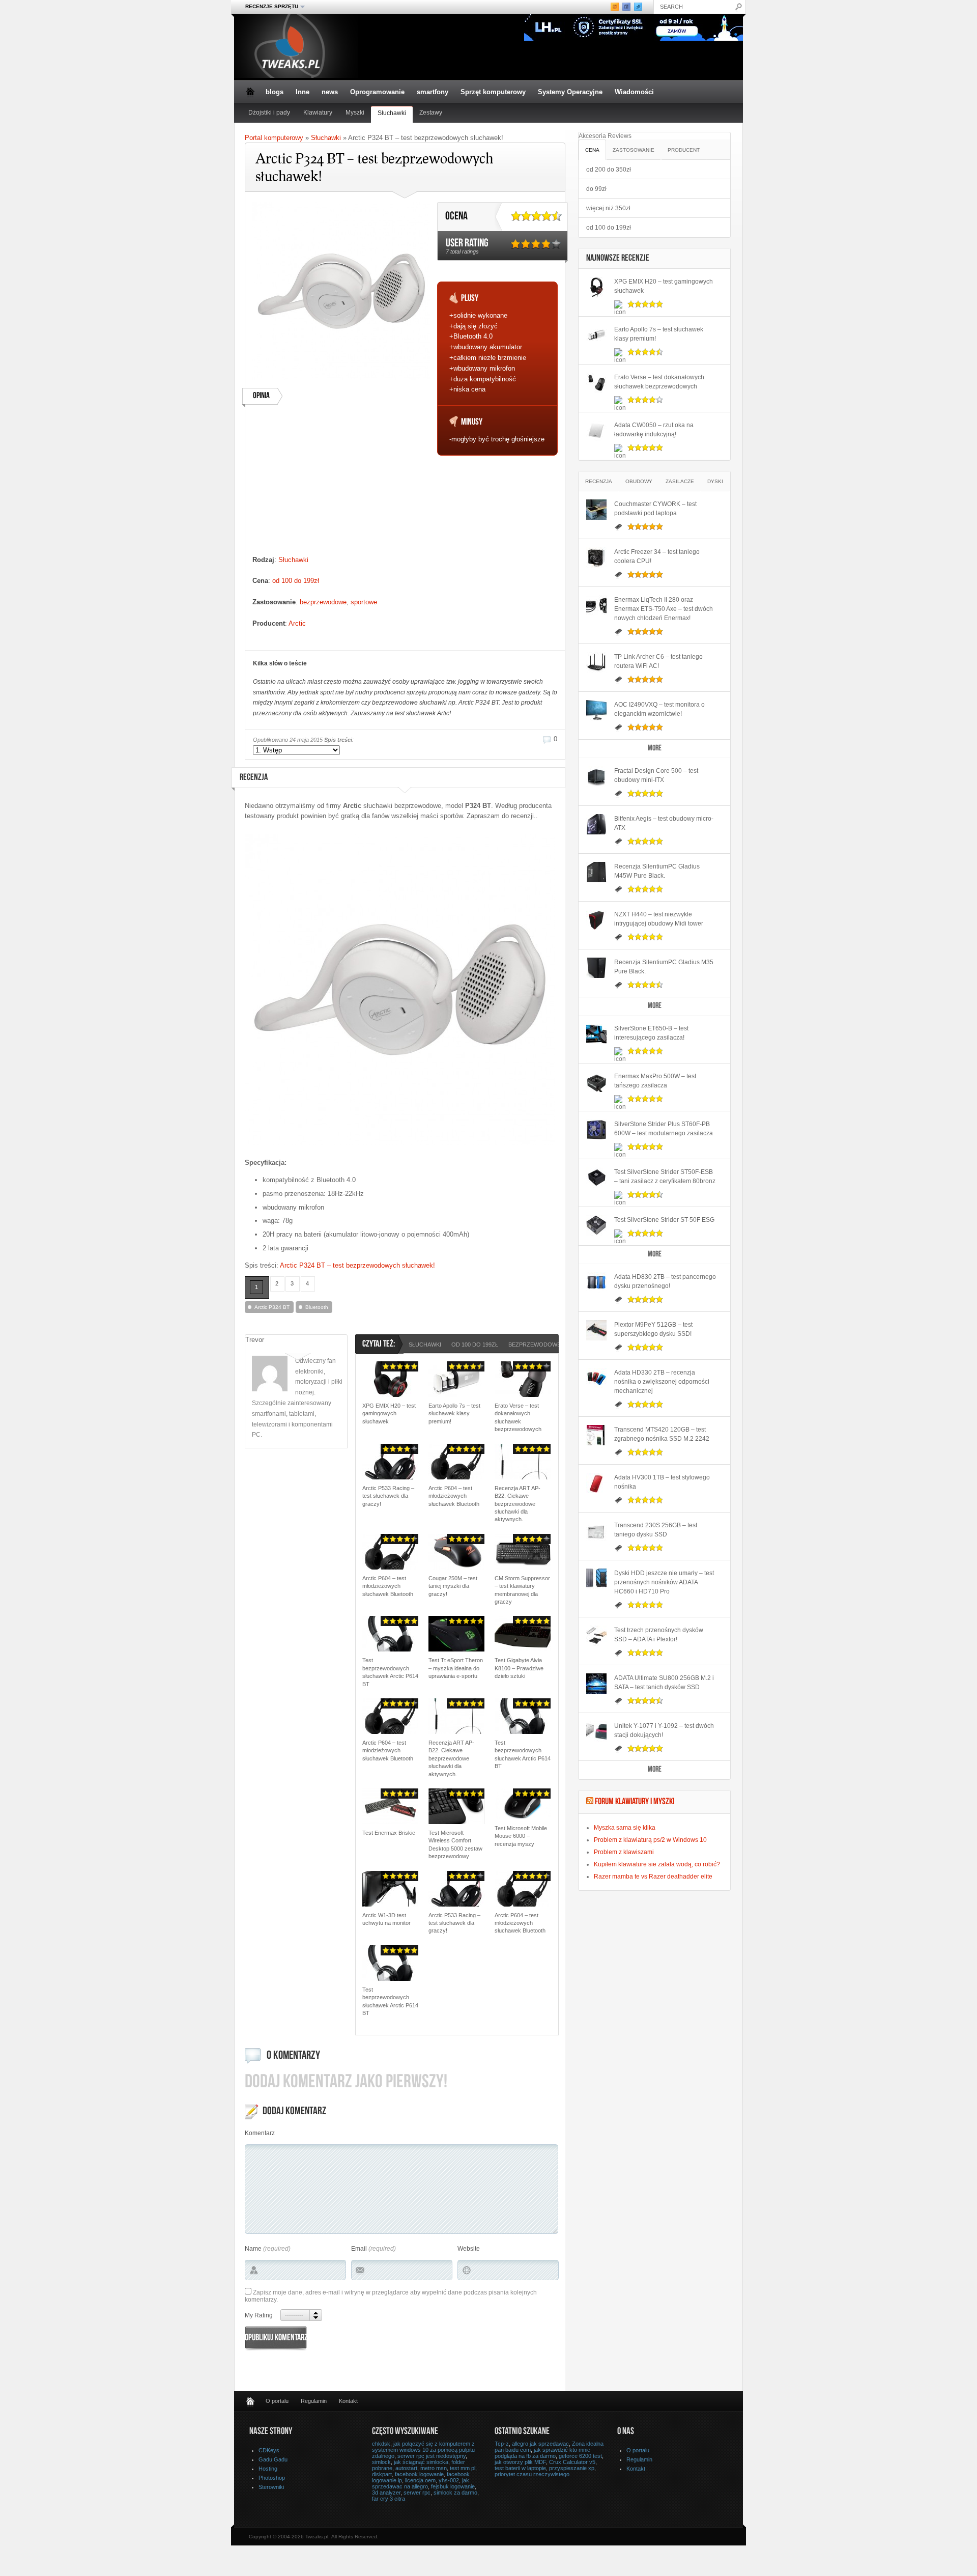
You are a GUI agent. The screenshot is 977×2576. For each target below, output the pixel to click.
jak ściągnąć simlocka (421, 2462)
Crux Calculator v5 (572, 2462)
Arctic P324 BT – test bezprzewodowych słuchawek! (357, 1265)
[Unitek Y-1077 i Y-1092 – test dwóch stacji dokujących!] (596, 1731)
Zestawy (431, 113)
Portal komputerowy (274, 138)
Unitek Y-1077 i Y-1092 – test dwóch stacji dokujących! (664, 1730)
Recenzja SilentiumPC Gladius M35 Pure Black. (664, 967)
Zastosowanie (634, 150)
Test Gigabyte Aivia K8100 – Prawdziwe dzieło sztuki (519, 1668)
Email (359, 2249)
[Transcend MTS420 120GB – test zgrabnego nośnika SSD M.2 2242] (596, 1435)
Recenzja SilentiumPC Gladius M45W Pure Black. (657, 871)
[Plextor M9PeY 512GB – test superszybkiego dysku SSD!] (596, 1330)
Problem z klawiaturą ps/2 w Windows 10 (650, 1840)
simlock (381, 2462)
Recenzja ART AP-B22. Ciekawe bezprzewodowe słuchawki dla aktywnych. (518, 1504)
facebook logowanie (419, 2474)
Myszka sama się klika (625, 1828)
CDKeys (269, 2450)
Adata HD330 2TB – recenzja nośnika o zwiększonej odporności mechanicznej (662, 1382)
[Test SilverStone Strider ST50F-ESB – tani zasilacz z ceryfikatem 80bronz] (596, 1178)
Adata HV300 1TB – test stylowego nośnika (662, 1482)
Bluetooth (317, 1307)
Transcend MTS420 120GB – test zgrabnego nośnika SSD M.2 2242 (662, 1434)
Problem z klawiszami (624, 1852)
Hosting (268, 2469)
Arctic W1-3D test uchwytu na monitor (386, 1919)
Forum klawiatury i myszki (635, 1802)
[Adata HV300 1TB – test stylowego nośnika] (596, 1483)
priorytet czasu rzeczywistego (532, 2474)
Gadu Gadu (273, 2459)
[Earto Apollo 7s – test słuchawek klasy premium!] (596, 335)
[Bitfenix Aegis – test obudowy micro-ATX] (596, 824)
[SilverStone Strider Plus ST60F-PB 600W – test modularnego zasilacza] (596, 1130)
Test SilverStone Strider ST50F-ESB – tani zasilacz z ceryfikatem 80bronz (665, 1177)
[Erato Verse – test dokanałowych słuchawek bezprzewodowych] (596, 383)
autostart (406, 2468)
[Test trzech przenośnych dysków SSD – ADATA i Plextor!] (596, 1636)
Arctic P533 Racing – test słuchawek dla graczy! (388, 1496)
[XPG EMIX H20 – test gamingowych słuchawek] (596, 287)
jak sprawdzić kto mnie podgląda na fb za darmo (542, 2453)
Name (253, 2249)
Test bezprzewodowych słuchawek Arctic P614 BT (390, 1672)
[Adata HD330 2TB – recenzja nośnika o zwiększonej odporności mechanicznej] (596, 1378)
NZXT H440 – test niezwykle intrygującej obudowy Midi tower (659, 919)
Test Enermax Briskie (389, 1833)
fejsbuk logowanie (453, 2486)
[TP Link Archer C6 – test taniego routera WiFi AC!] (596, 662)
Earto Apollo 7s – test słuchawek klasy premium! (454, 1413)
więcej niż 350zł (608, 208)
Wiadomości (634, 92)
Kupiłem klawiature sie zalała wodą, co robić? (657, 1864)
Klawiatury (318, 113)
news (330, 92)
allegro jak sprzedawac (540, 2444)
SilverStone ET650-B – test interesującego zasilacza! (651, 1033)
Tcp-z (502, 2444)
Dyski (715, 481)
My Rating (259, 2315)
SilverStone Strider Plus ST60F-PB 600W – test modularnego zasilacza (664, 1129)
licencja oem (420, 2480)
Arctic (297, 623)
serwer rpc (417, 2493)
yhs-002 (449, 2480)
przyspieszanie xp (572, 2468)
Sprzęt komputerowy (493, 92)
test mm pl (463, 2468)
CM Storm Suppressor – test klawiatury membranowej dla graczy (522, 1590)
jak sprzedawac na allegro (421, 2483)
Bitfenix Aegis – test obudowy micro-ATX (664, 823)
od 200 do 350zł (609, 170)
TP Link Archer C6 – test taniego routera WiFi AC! (658, 661)
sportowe (364, 602)
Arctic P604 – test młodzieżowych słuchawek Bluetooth (454, 1496)
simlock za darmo (455, 2493)
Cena (592, 150)
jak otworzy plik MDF (520, 2462)
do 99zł (596, 189)
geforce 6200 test (580, 2456)
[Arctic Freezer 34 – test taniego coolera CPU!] (596, 557)
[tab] (592, 149)
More (655, 749)
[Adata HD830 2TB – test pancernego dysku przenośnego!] (596, 1282)
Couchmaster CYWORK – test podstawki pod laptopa (655, 509)
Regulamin (314, 2401)
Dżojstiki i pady (269, 113)
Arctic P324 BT (272, 1307)
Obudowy (639, 481)
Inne (303, 92)
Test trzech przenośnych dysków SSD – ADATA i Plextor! (659, 1635)
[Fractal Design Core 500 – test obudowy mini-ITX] (596, 776)
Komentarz (260, 2133)
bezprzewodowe (323, 602)
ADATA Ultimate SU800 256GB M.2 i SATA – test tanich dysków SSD (664, 1683)
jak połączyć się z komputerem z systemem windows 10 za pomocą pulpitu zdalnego (423, 2450)
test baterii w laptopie (520, 2468)
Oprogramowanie (377, 92)
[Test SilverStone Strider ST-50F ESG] (596, 1225)
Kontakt (348, 2401)
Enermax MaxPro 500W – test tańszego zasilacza (655, 1081)
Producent (684, 150)
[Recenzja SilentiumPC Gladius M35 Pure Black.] (596, 968)
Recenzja (599, 481)
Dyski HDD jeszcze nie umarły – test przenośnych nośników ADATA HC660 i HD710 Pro (664, 1582)
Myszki (355, 113)
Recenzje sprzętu (269, 7)
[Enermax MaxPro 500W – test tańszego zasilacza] (596, 1082)
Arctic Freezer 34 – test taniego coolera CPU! (657, 556)
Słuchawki (392, 113)
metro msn (434, 2468)
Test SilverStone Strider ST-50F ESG (664, 1220)
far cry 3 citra (389, 2499)
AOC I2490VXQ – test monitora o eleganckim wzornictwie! (659, 709)
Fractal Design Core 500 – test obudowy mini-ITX (656, 775)
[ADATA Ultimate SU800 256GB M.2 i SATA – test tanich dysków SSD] (596, 1684)
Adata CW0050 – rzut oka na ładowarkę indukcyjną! (654, 430)
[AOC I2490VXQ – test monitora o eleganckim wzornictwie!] (596, 710)
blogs (275, 92)
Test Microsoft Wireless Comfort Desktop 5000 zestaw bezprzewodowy (455, 1844)
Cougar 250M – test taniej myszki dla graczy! (453, 1586)
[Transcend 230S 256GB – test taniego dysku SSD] (596, 1531)
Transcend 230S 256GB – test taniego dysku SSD (656, 1530)
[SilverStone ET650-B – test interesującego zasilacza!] (596, 1034)
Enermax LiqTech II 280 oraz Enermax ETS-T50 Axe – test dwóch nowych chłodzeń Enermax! (664, 609)
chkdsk (381, 2444)
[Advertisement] (341, 484)
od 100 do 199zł (296, 581)
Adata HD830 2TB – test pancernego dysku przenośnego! (665, 1281)
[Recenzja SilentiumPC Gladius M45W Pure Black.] (596, 872)
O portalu (277, 2401)
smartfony (433, 92)
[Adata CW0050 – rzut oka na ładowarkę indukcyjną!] (596, 431)
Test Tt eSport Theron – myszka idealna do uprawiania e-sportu (456, 1668)
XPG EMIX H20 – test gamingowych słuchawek (389, 1413)
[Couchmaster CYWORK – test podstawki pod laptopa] (596, 510)
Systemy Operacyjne (570, 92)
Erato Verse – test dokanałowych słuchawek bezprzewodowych (518, 1417)
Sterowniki (271, 2487)
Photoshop (272, 2478)
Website (469, 2249)
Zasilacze (680, 481)
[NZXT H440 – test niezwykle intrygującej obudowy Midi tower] (596, 920)
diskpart (382, 2474)
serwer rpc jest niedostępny (432, 2456)
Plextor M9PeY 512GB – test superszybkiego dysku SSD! (653, 1329)
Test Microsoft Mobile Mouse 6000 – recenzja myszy (521, 1836)
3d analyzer (386, 2493)
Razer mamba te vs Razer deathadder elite (653, 1877)
